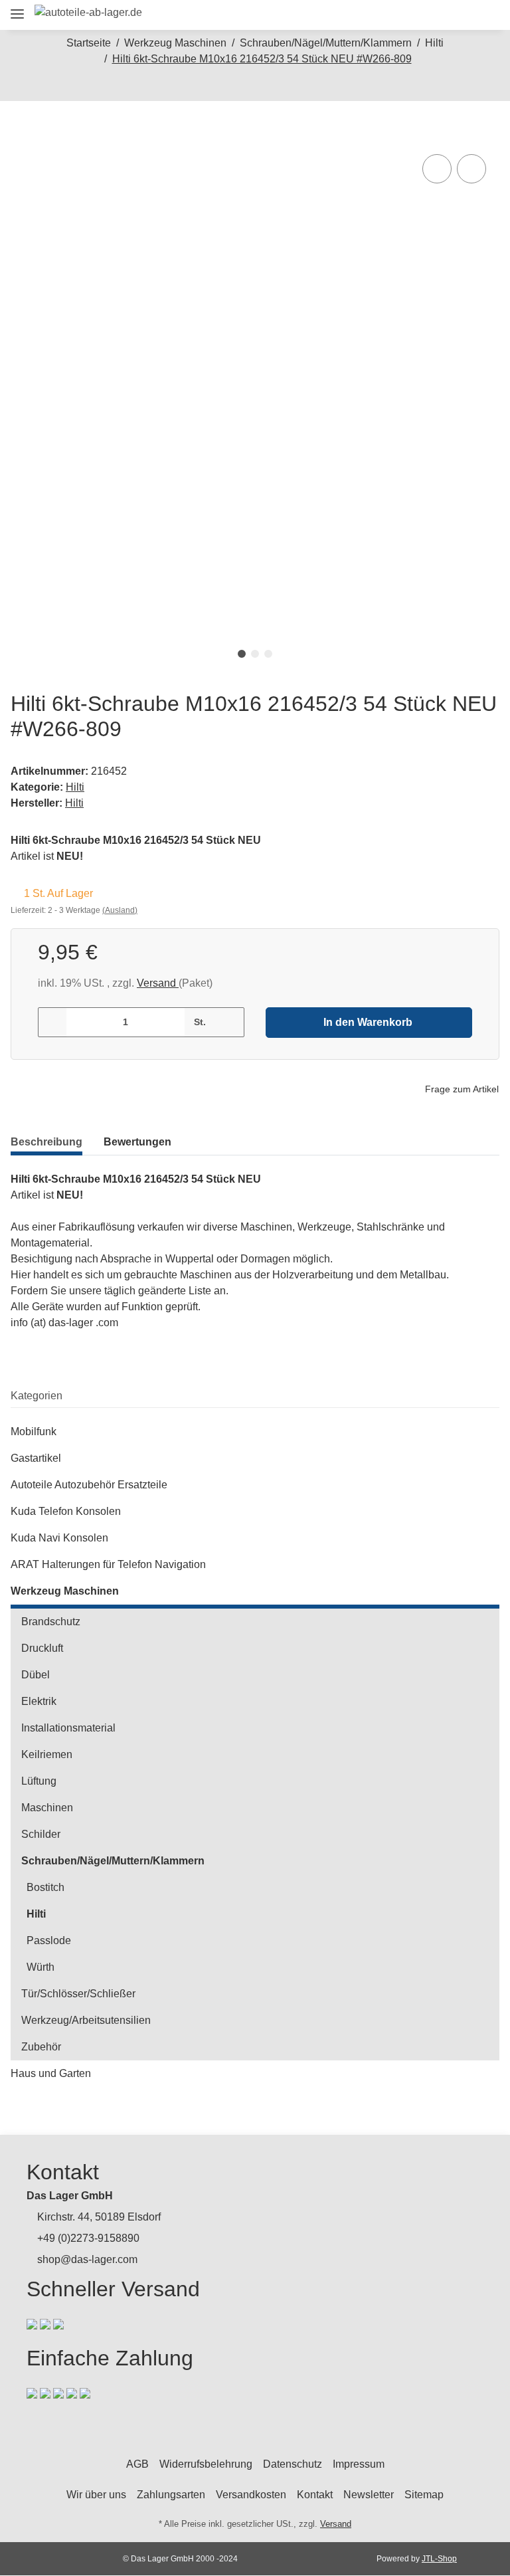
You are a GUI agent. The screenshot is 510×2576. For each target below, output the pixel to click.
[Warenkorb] (484, 15)
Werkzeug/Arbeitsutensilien (86, 2020)
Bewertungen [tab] (137, 1142)
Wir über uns (96, 2495)
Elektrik (39, 1701)
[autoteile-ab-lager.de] (88, 13)
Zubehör (41, 2047)
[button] (396, 15)
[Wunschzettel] (456, 15)
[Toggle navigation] (17, 8)
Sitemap (424, 2495)
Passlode (49, 1940)
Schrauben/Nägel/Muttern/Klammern (113, 1861)
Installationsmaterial (68, 1728)
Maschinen (47, 1808)
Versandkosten (251, 2495)
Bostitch (45, 1887)
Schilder (41, 1834)
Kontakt (315, 2495)
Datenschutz (293, 2464)
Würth (41, 1967)
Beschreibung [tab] (46, 1142)
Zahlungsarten (171, 2495)
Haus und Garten (51, 2073)
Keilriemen (47, 1754)
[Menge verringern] (53, 1022)
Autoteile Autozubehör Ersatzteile (89, 1485)
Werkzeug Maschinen (65, 1591)
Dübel (36, 1675)
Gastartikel (36, 1458)
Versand (158, 983)
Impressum (359, 2464)
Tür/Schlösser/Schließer (78, 1994)
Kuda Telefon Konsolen (66, 1511)
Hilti (75, 787)
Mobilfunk (34, 1432)
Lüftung (39, 1781)
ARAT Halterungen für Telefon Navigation (108, 1564)
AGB (137, 2464)
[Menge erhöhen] (229, 1022)
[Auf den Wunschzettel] (471, 169)
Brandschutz (51, 1622)
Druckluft (42, 1648)
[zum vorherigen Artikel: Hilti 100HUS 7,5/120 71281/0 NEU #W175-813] (241, 87)
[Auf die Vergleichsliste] (437, 169)
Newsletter (369, 2495)
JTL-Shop (439, 2559)
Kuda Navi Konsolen (59, 1538)
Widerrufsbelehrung (206, 2464)
